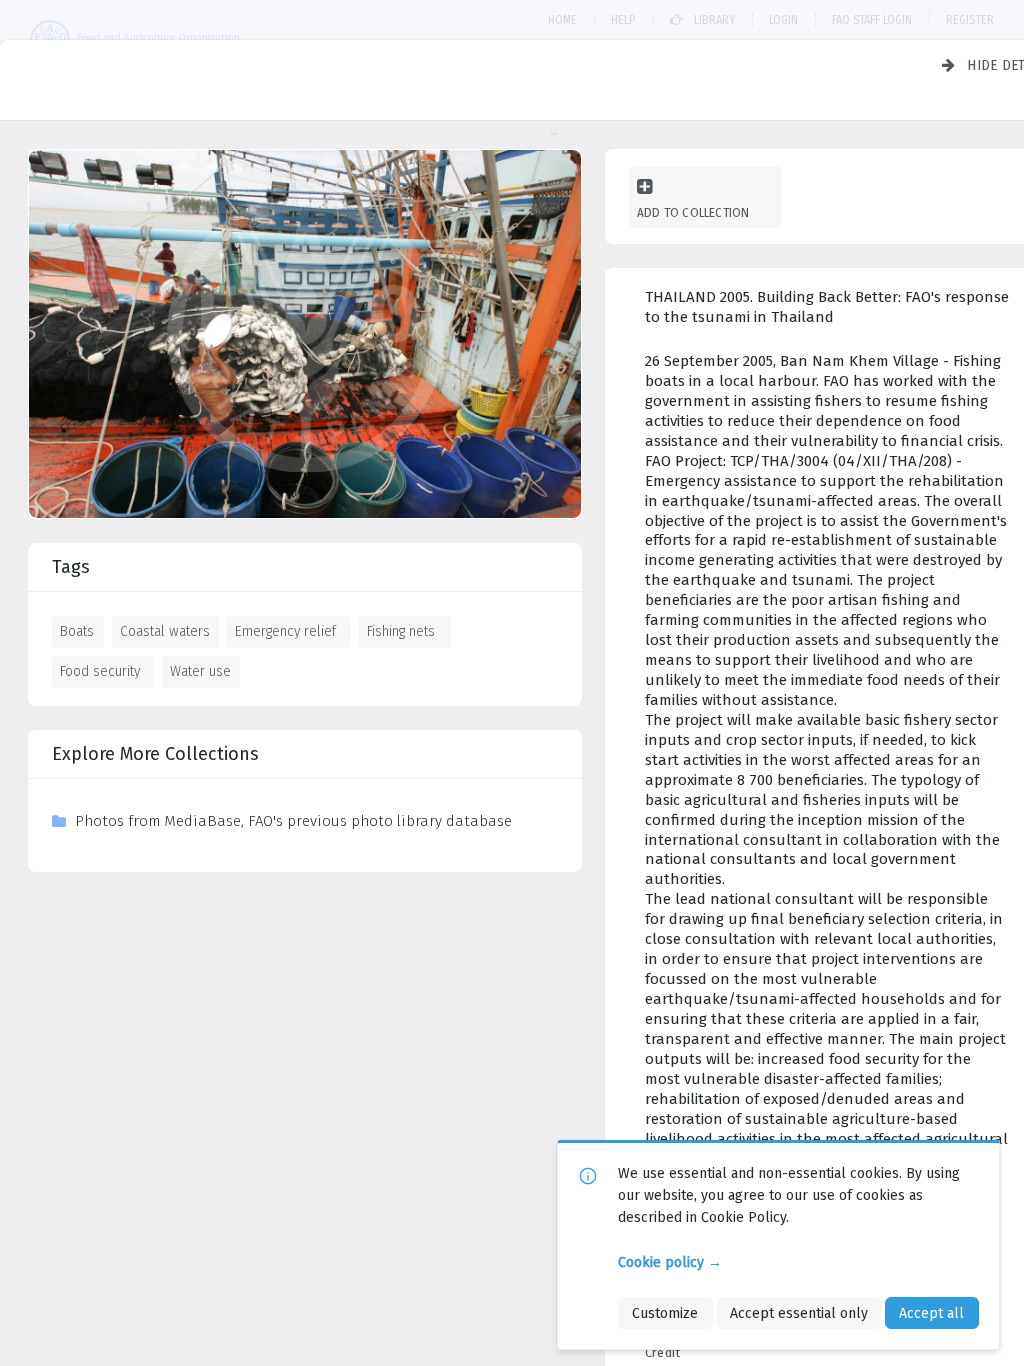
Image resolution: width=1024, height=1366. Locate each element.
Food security (100, 671)
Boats (77, 631)
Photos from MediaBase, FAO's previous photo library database (293, 821)
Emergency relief (285, 631)
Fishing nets (401, 631)
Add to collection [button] (693, 212)
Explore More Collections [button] (155, 754)
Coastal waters (165, 631)
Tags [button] (71, 567)
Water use (200, 671)
